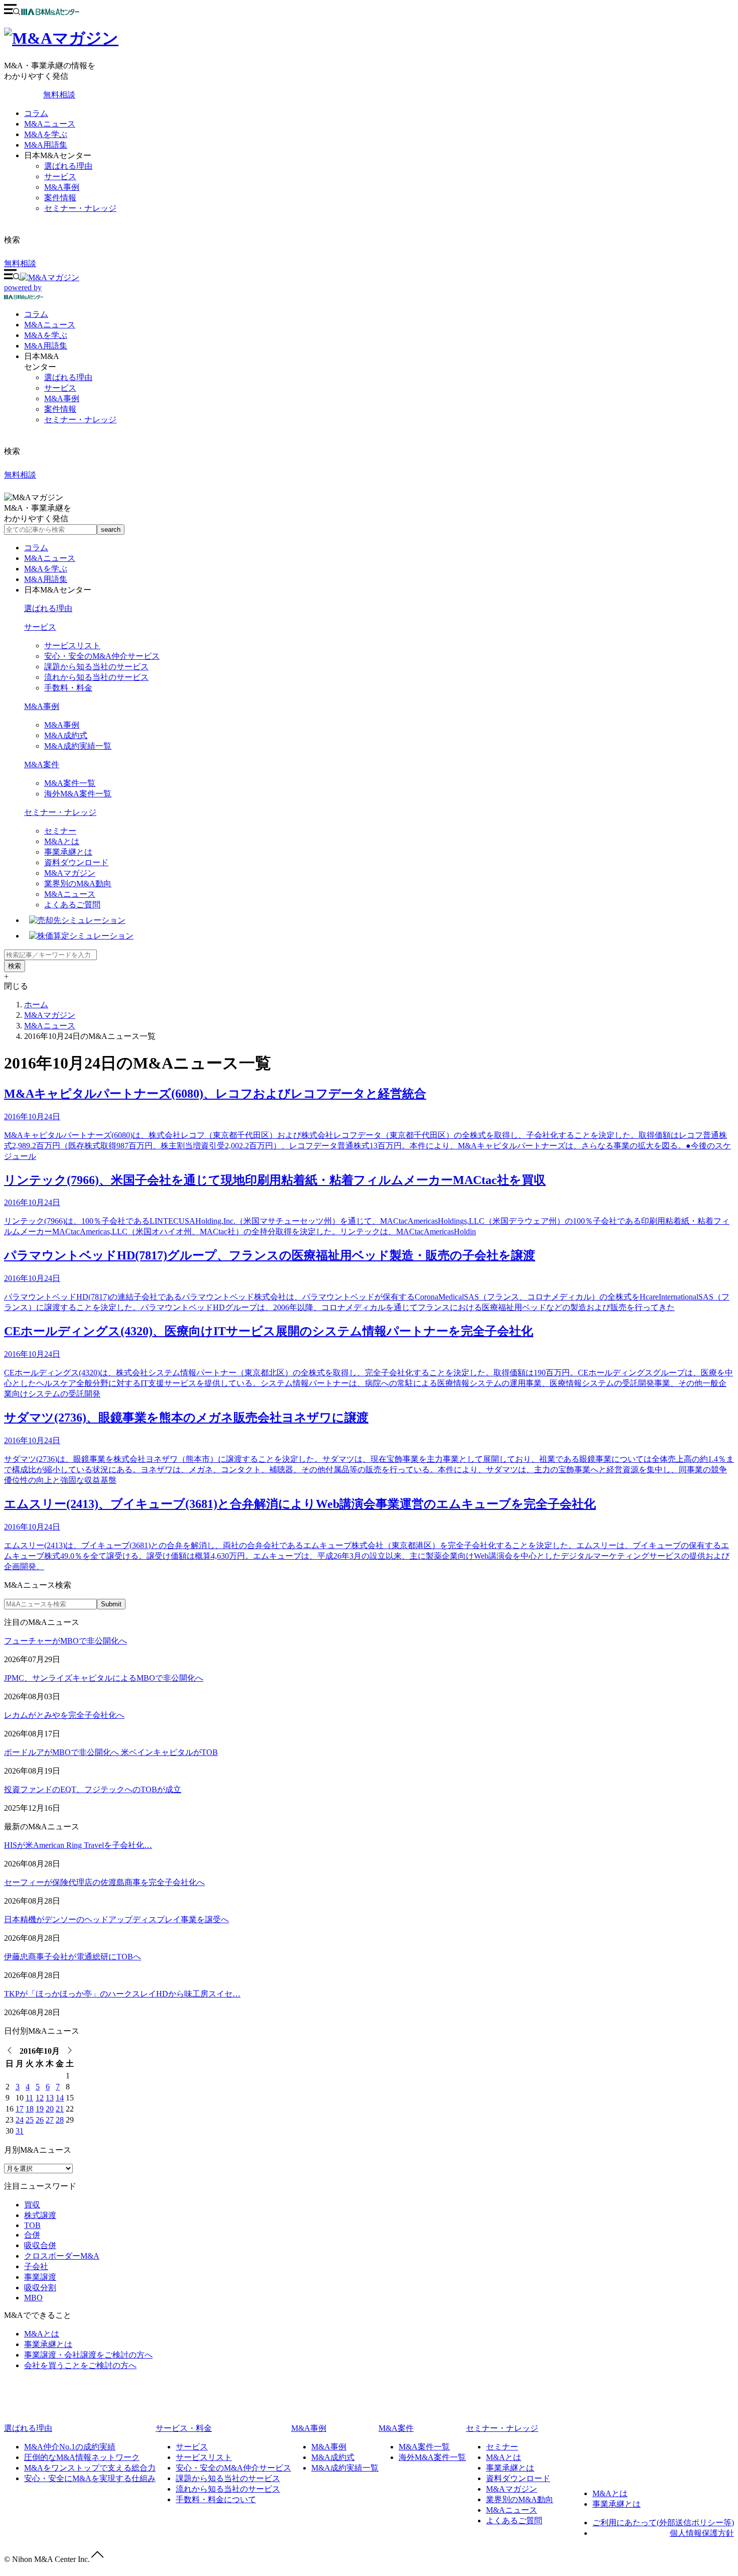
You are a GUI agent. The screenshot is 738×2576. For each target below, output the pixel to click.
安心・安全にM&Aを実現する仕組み (90, 2478)
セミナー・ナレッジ (80, 208)
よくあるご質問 (72, 905)
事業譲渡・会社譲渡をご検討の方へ (88, 2355)
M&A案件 (42, 765)
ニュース (50, 325)
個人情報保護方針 (702, 2533)
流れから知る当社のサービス (96, 677)
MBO (33, 2298)
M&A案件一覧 (70, 783)
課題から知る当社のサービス (96, 667)
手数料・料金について (216, 2499)
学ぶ (46, 335)
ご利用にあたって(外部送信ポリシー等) (663, 2523)
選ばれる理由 (68, 166)
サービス (60, 177)
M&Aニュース (50, 124)
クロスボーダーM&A (62, 2256)
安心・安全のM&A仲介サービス (102, 656)
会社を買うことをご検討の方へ (80, 2365)
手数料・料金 (68, 688)
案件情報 (60, 198)
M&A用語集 (46, 145)
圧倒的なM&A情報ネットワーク (82, 2457)
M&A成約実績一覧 (78, 746)
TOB (32, 2225)
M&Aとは (62, 841)
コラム (36, 113)
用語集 (46, 346)
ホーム (36, 1005)
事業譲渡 (40, 2277)
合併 (32, 2235)
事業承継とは (68, 852)
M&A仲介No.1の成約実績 (70, 2447)
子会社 (36, 2266)
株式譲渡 (40, 2215)
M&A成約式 (66, 735)
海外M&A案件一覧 (78, 794)
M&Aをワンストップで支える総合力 (90, 2468)
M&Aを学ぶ (46, 134)
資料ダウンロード (76, 862)
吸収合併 (40, 2245)
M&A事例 (62, 187)
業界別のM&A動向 (78, 884)
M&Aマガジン (70, 873)
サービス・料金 (184, 2428)
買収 (32, 2205)
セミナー (60, 831)
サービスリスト (72, 646)
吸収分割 (40, 2288)
